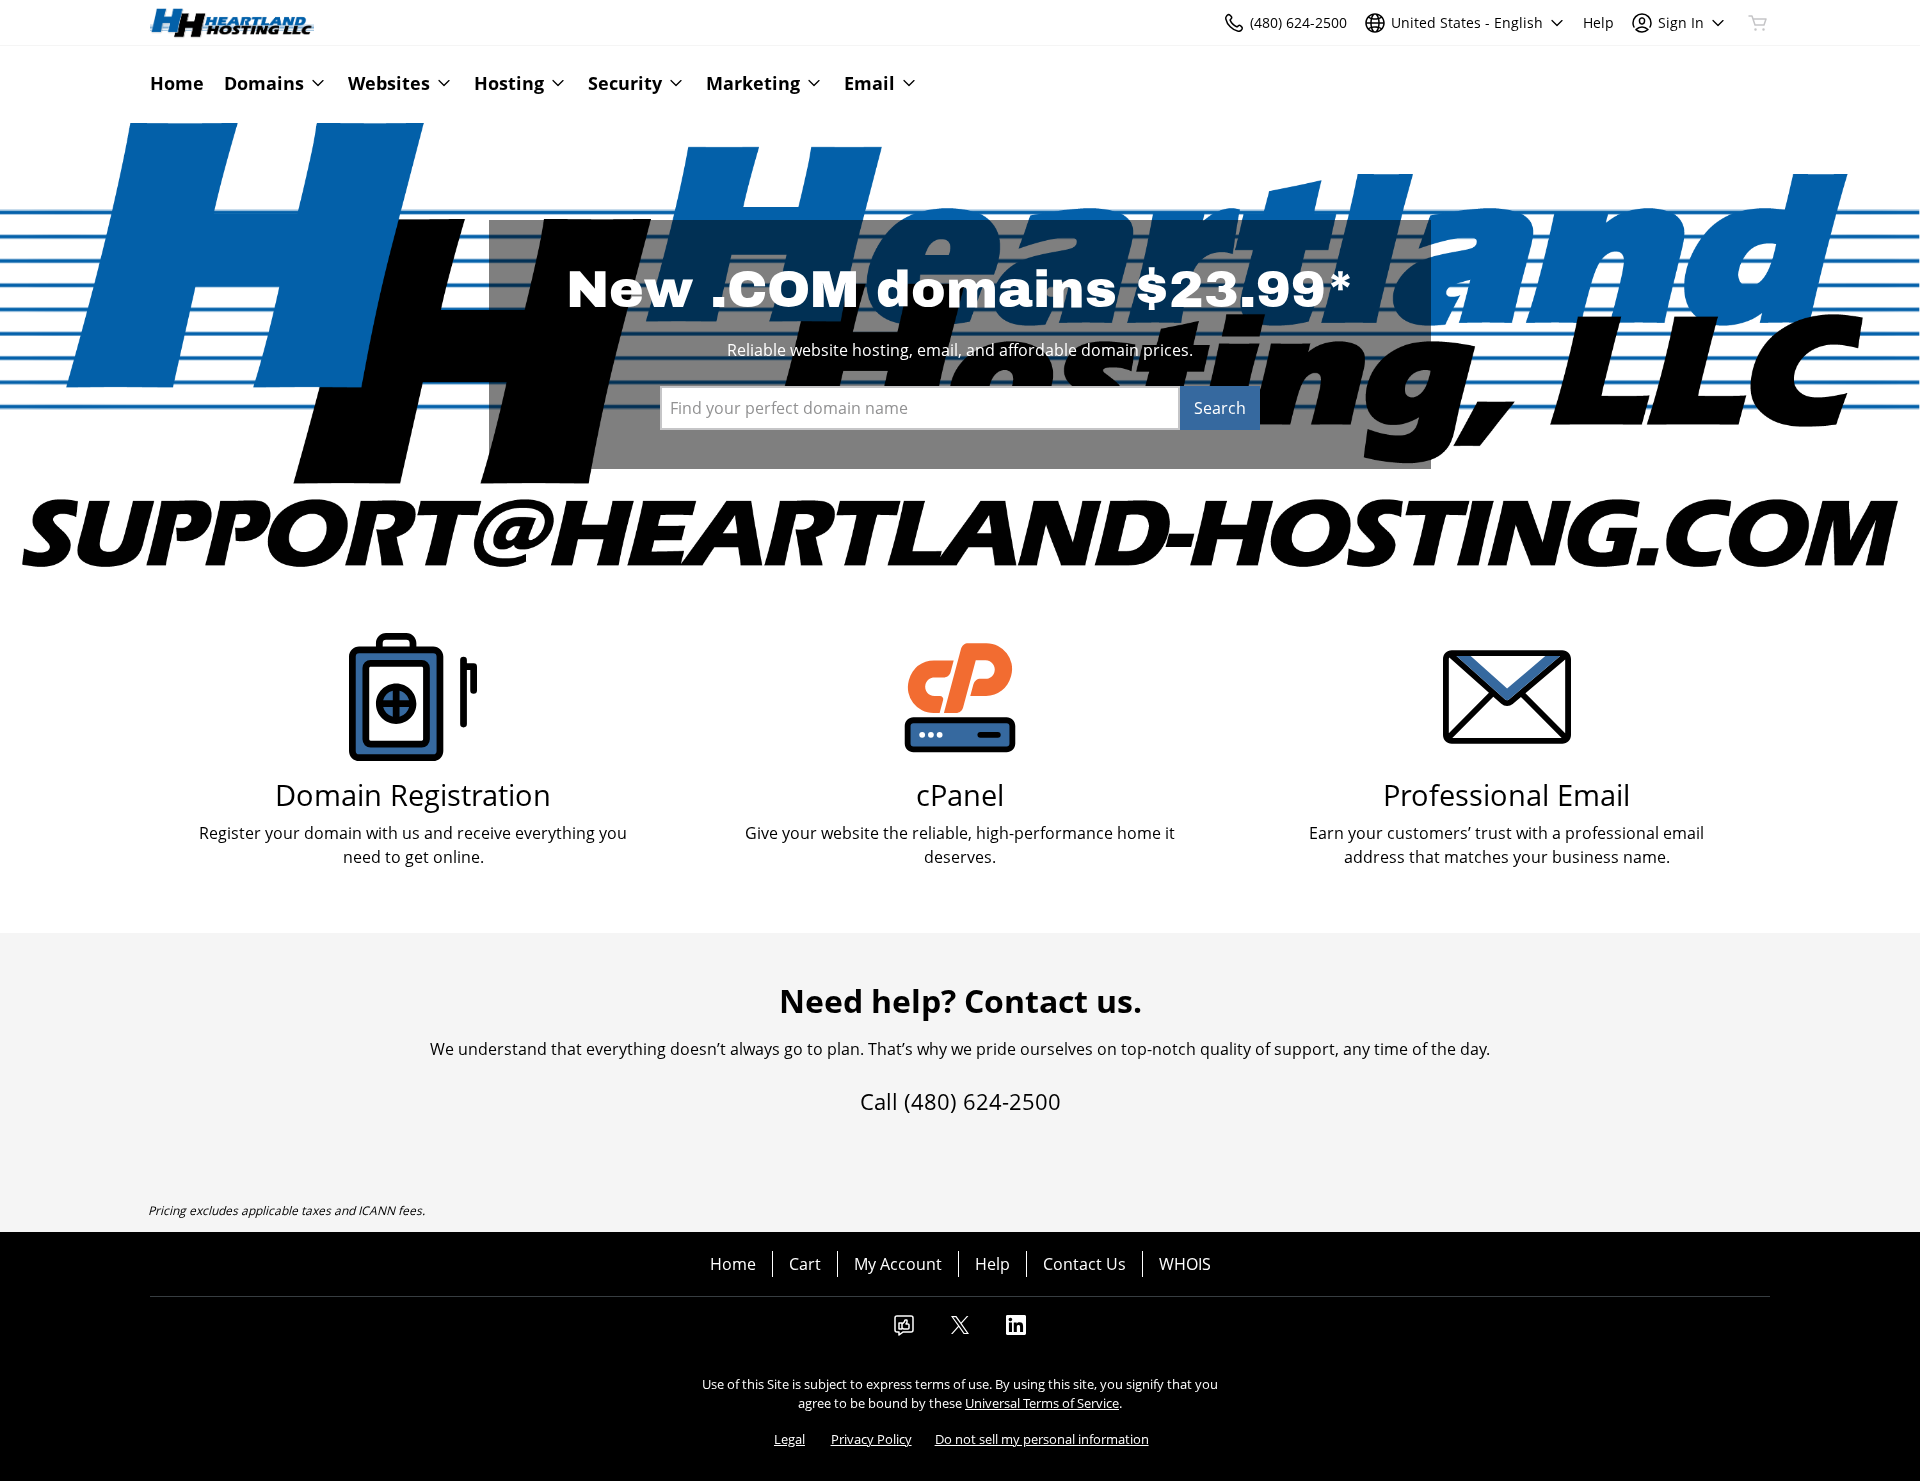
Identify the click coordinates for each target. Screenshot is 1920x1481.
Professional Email (1506, 794)
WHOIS (1185, 1264)
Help (992, 1264)
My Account (898, 1264)
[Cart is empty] (1758, 23)
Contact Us (1084, 1264)
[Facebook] (904, 1331)
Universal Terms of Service (1042, 1403)
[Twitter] (960, 1331)
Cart (805, 1264)
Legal (789, 1439)
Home (733, 1264)
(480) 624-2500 (982, 1101)
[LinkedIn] (1016, 1331)
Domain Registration (413, 794)
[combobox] (920, 408)
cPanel (960, 794)
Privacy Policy (871, 1439)
